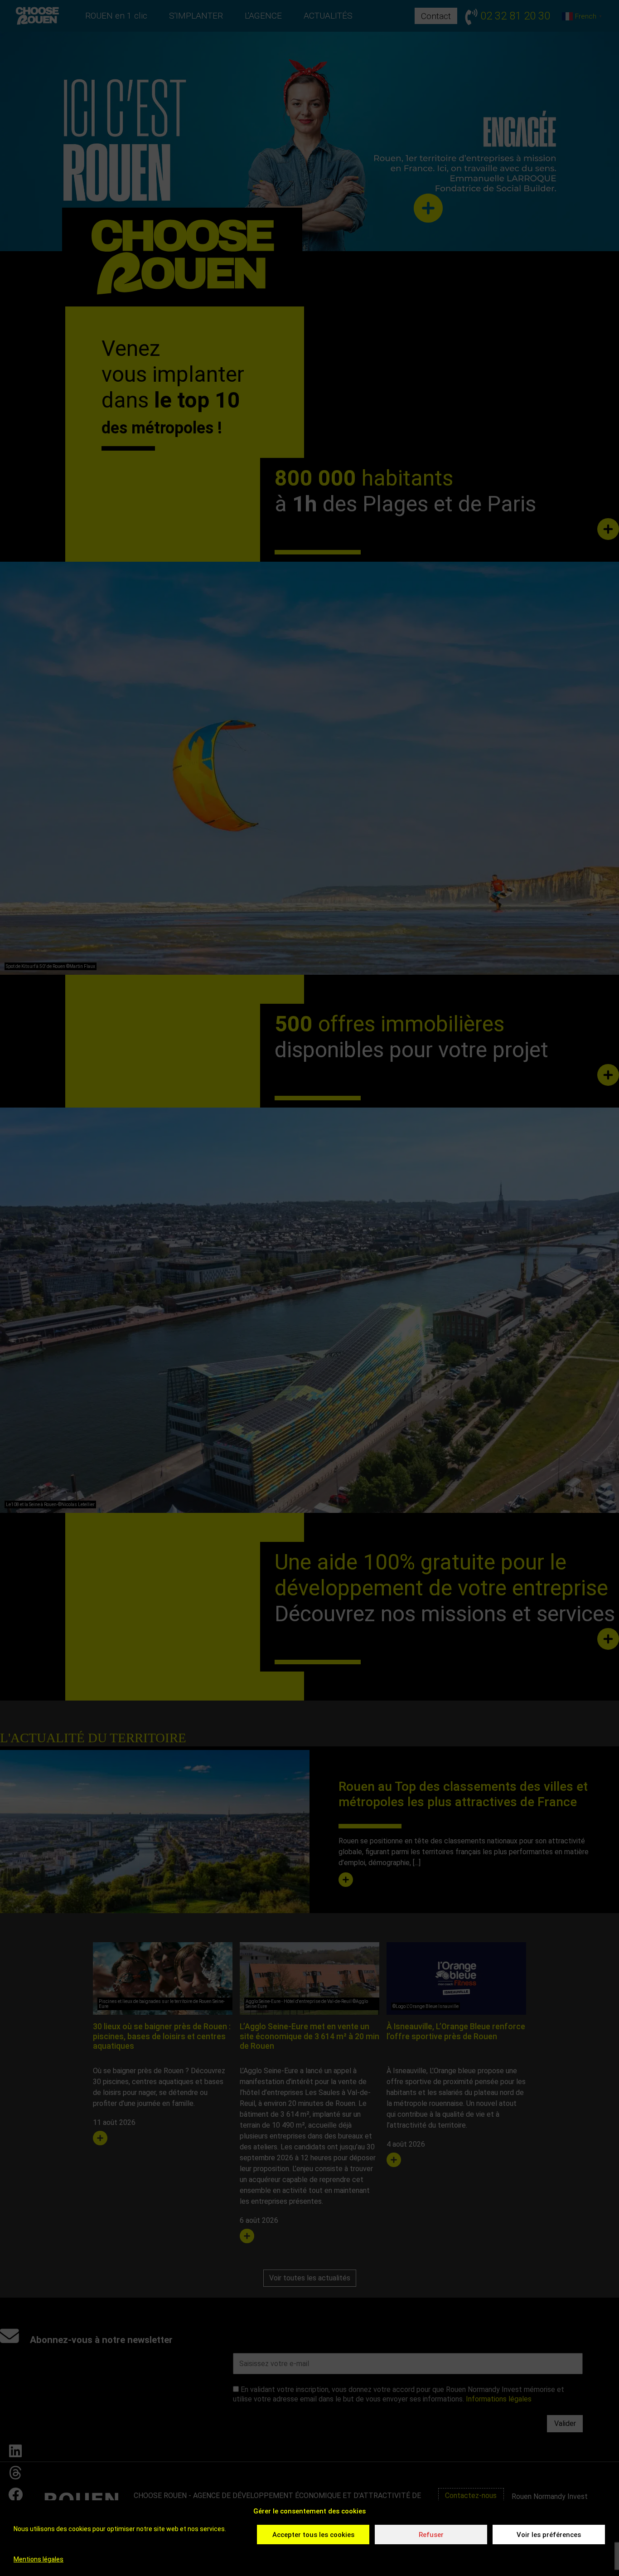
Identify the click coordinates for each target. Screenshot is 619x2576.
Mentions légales (39, 2559)
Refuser (431, 2535)
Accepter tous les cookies (313, 2535)
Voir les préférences (549, 2535)
